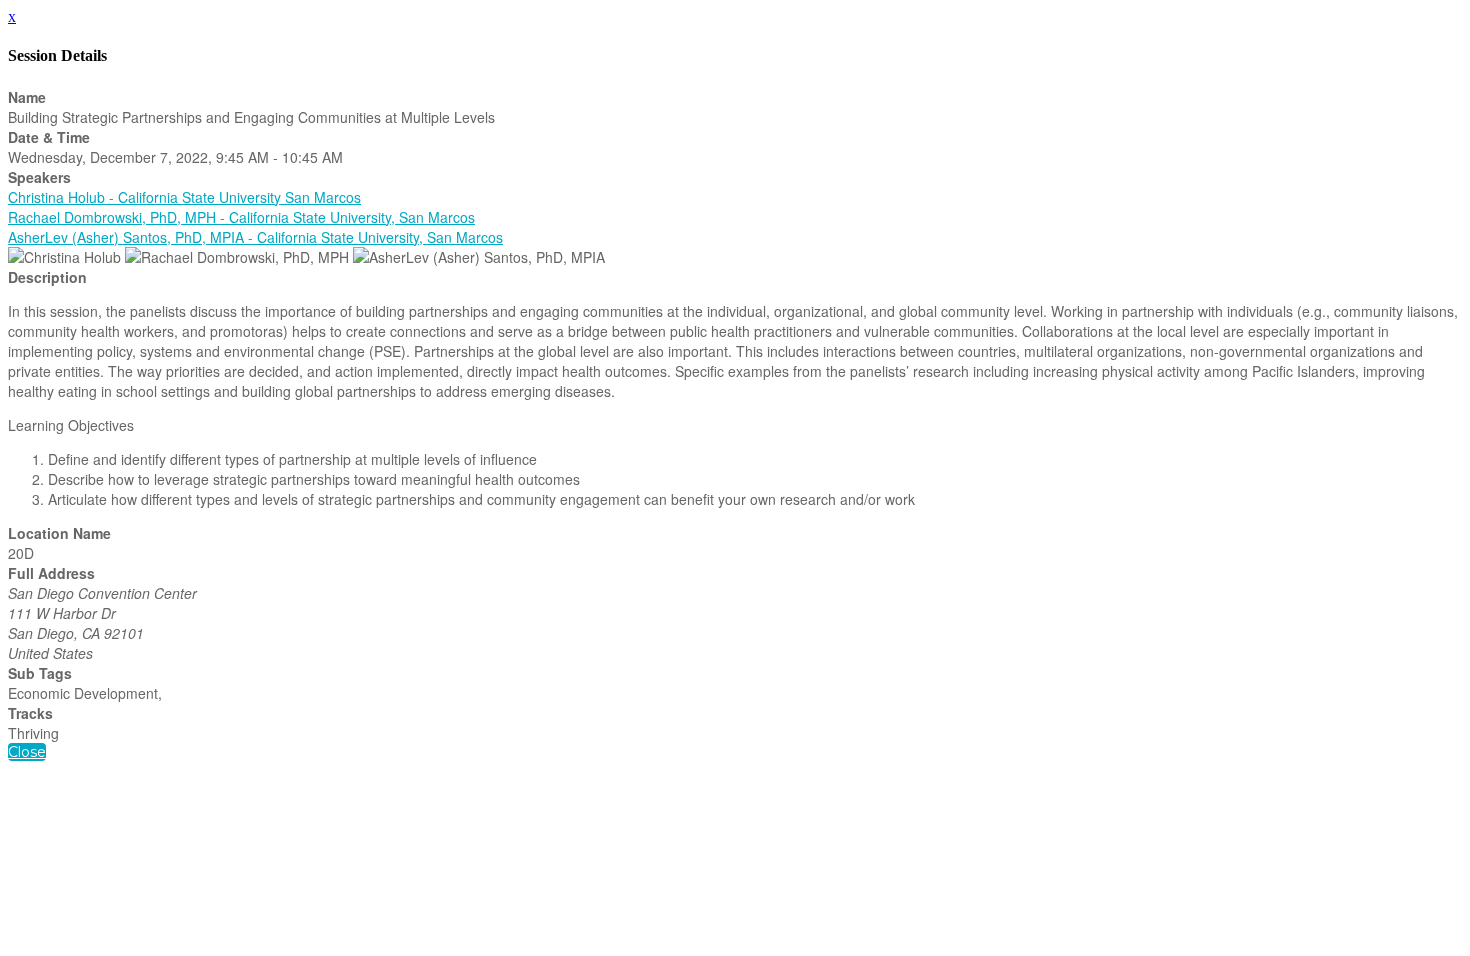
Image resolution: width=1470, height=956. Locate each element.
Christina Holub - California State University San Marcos (184, 197)
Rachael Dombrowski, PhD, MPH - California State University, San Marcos (241, 217)
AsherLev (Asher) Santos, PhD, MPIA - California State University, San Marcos (255, 237)
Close (27, 752)
